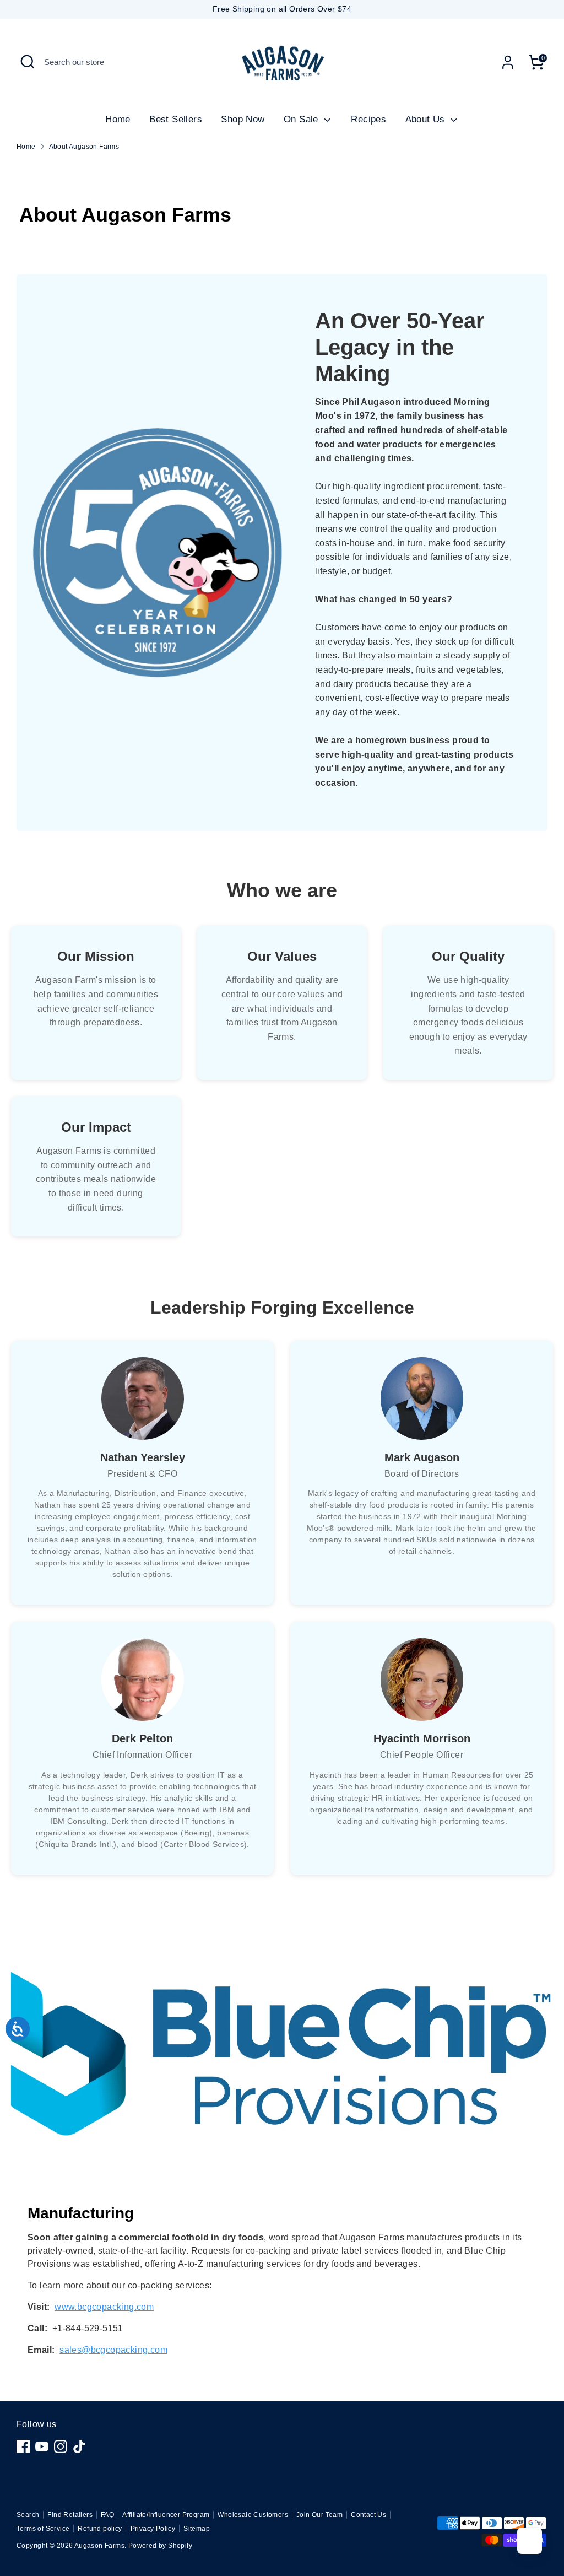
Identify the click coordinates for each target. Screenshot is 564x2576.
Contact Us (368, 2515)
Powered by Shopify (160, 2546)
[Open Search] (28, 62)
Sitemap (197, 2529)
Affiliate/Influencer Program (166, 2515)
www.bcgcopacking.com (104, 2307)
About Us (427, 119)
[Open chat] (529, 2541)
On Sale (302, 119)
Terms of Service (43, 2529)
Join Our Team (319, 2515)
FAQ (107, 2515)
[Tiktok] (79, 2447)
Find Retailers (70, 2515)
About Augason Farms (84, 147)
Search (28, 2515)
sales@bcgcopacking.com (113, 2350)
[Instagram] (61, 2447)
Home (118, 119)
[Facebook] (23, 2447)
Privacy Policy (153, 2529)
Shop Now (243, 119)
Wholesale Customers (253, 2515)
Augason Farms (99, 2546)
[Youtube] (42, 2447)
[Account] (508, 62)
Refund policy (100, 2529)
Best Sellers (176, 119)
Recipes (368, 119)
